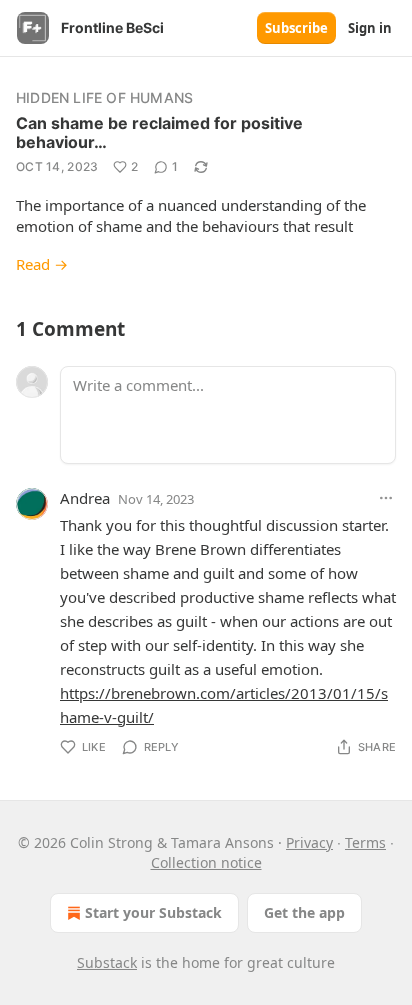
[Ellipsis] (386, 498)
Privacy (309, 842)
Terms (365, 842)
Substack (107, 962)
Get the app (304, 912)
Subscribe (296, 28)
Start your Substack (153, 912)
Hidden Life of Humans (104, 97)
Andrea (85, 498)
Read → (42, 264)
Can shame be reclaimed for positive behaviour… (159, 132)
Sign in (370, 28)
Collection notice (206, 862)
